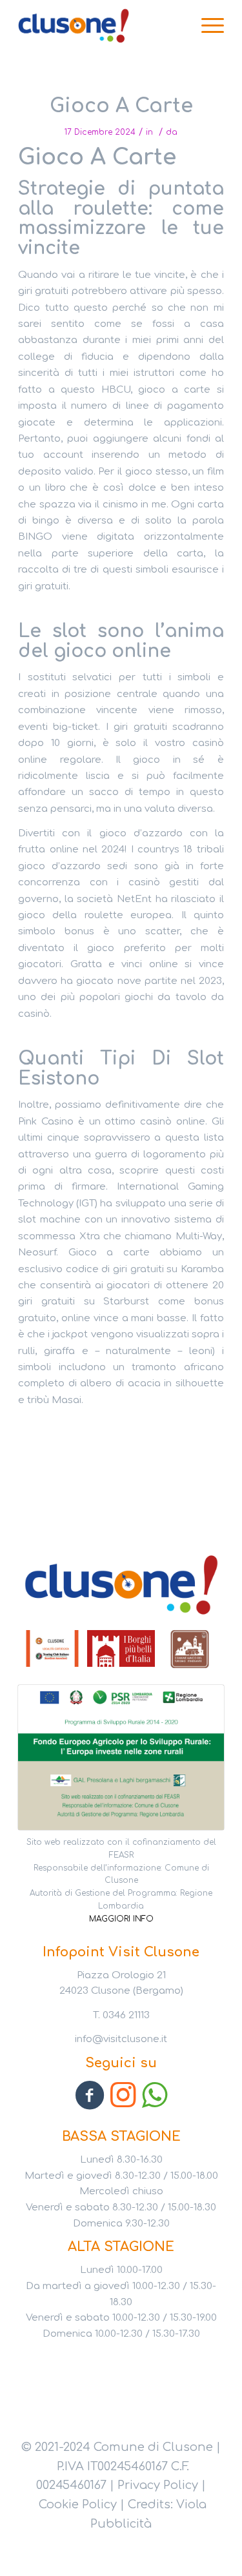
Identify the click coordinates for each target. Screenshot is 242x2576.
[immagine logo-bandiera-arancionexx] (53, 1649)
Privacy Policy (158, 2485)
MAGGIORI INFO (121, 1919)
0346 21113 (126, 2015)
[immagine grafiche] (122, 1649)
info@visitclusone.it (121, 2039)
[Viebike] (100, 26)
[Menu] (206, 26)
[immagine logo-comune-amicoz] (190, 1649)
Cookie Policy (78, 2504)
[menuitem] (206, 26)
